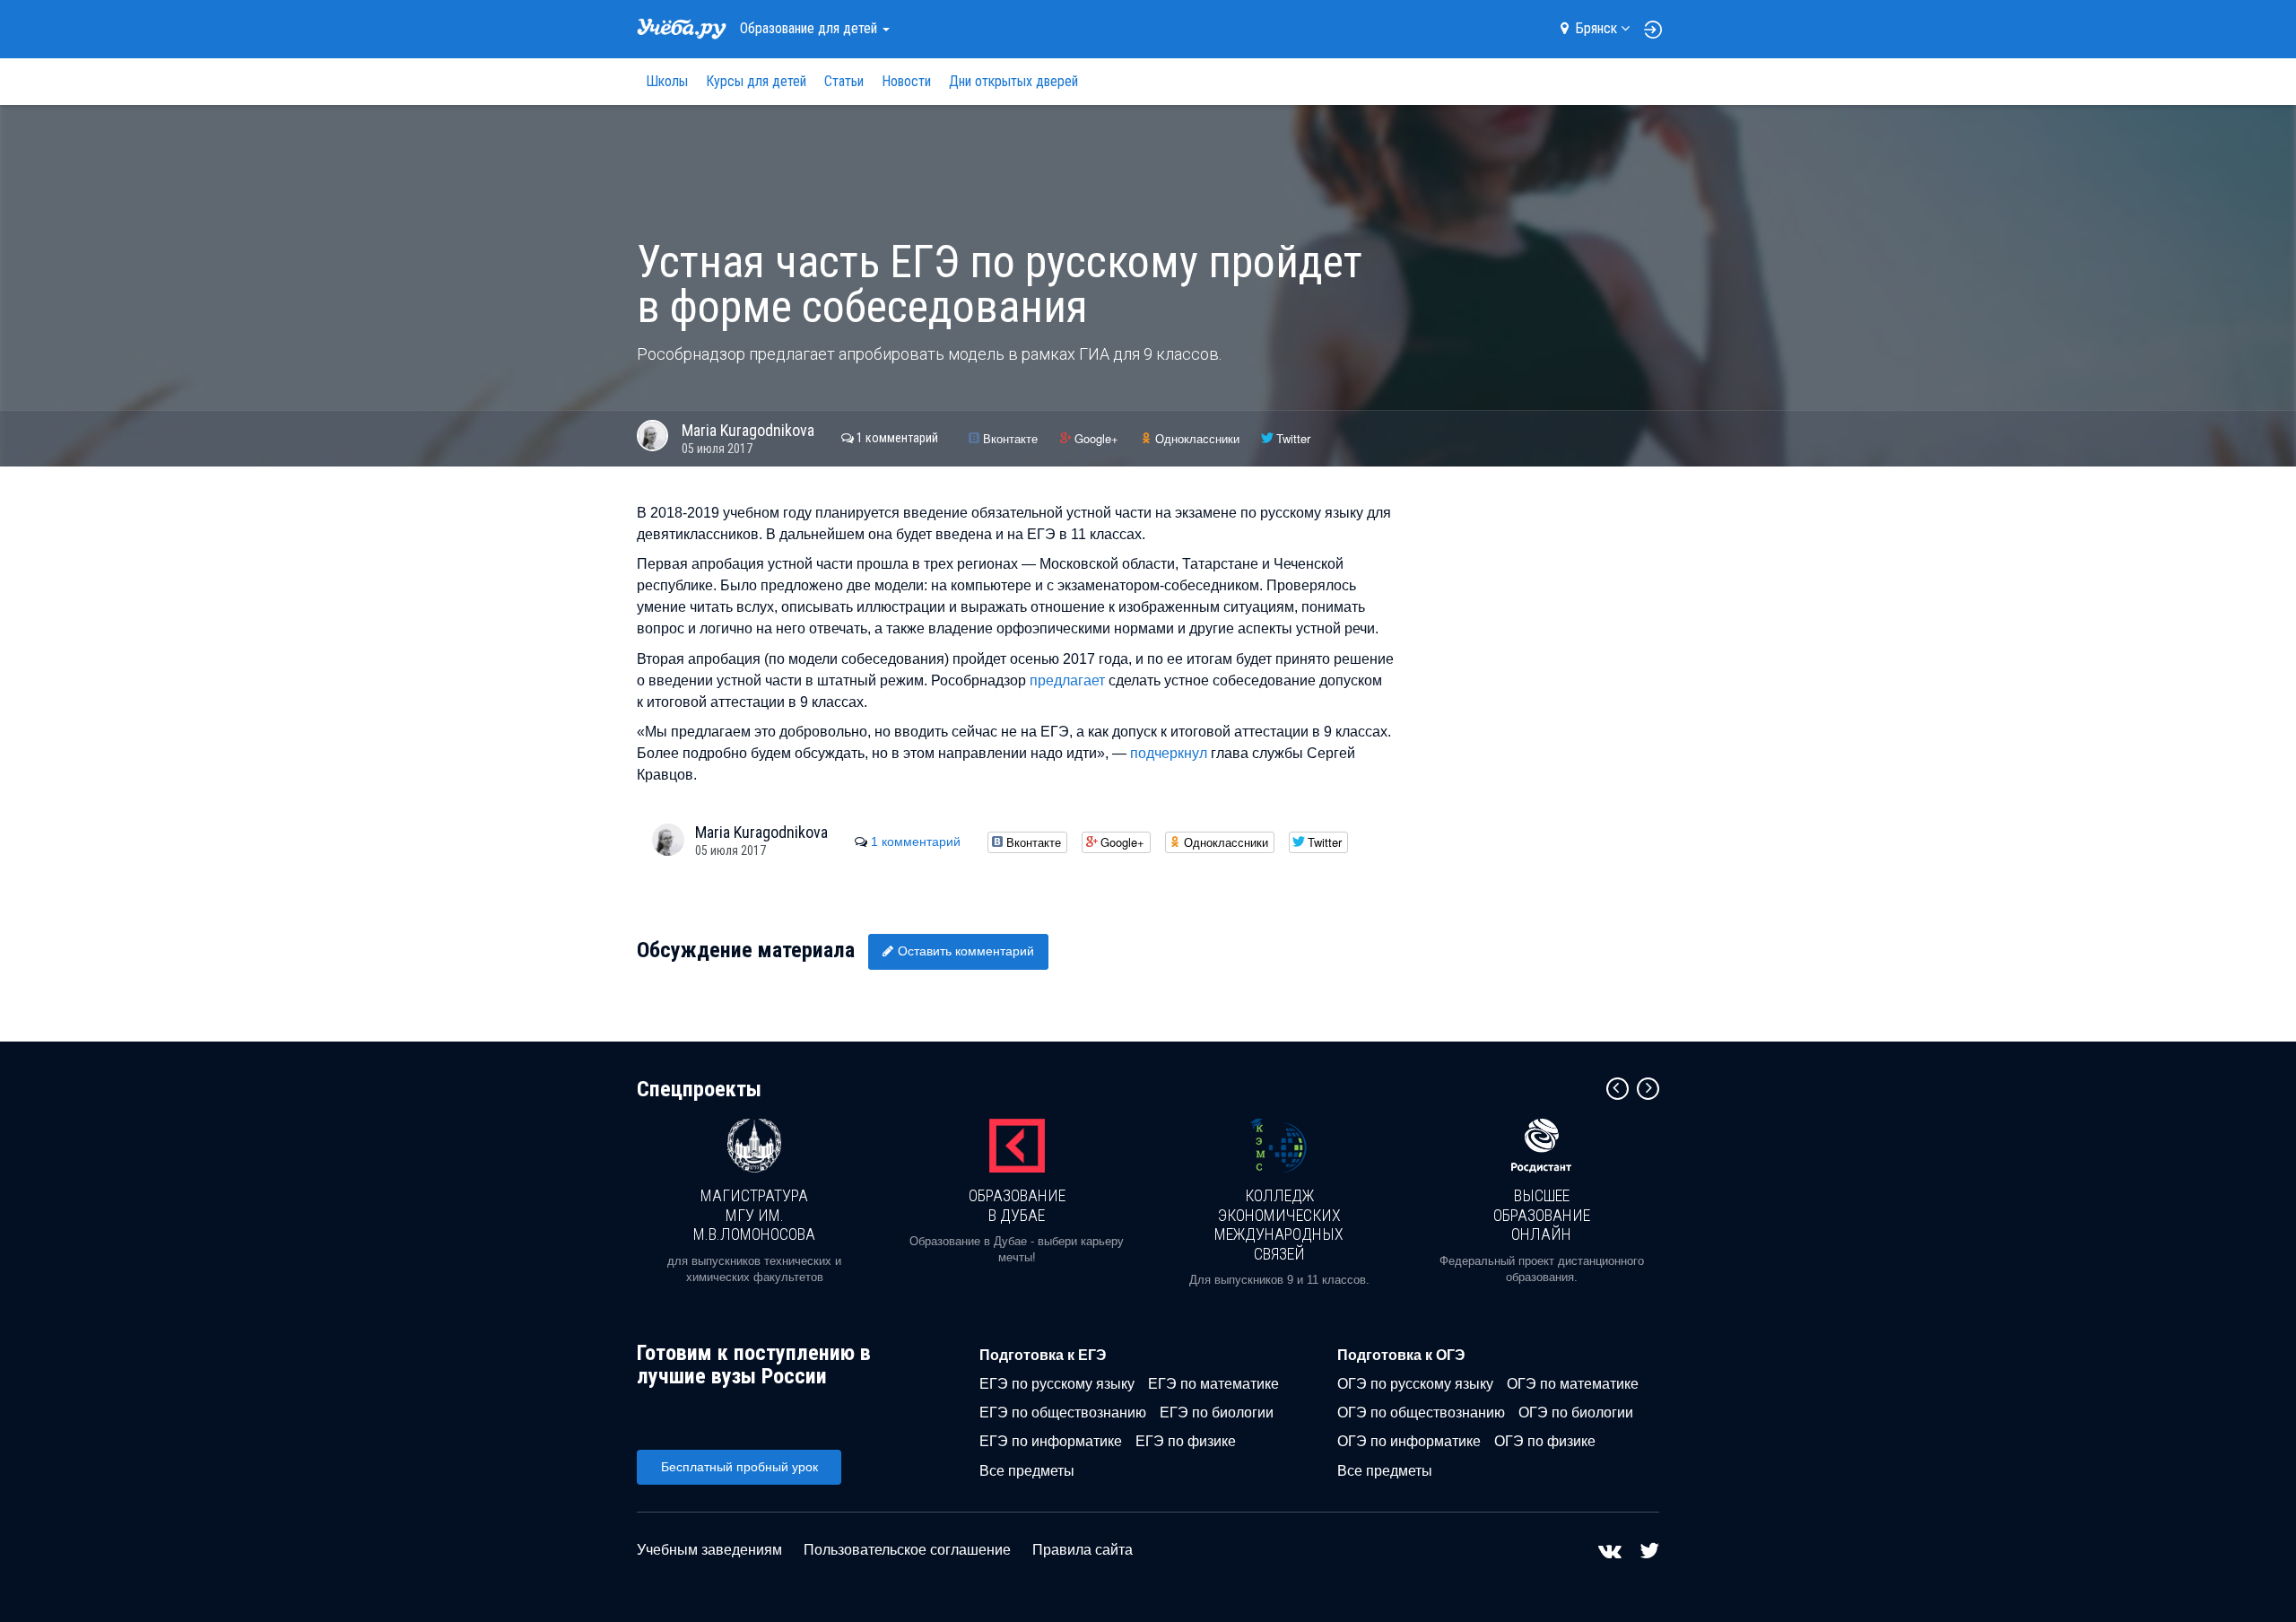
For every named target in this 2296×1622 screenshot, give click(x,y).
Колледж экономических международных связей (1279, 1225)
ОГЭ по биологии (1576, 1413)
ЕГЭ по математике (1213, 1384)
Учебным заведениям (709, 1550)
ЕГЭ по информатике (1051, 1441)
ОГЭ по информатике (1409, 1441)
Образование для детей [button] (810, 28)
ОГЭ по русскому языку (1415, 1384)
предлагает (1067, 680)
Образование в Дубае (1017, 1205)
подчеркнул (1169, 753)
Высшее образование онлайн (1542, 1215)
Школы (667, 81)
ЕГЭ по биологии (1217, 1413)
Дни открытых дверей (1013, 81)
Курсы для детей (756, 81)
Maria (748, 430)
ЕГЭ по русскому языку (1057, 1384)
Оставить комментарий (966, 951)
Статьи (844, 81)
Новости (906, 81)
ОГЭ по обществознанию (1421, 1413)
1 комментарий (897, 438)
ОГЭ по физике (1545, 1441)
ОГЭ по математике (1573, 1384)
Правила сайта (1083, 1550)
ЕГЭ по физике (1186, 1441)
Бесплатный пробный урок (739, 1467)
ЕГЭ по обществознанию (1063, 1413)
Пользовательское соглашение (907, 1550)
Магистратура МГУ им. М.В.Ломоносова (754, 1215)
